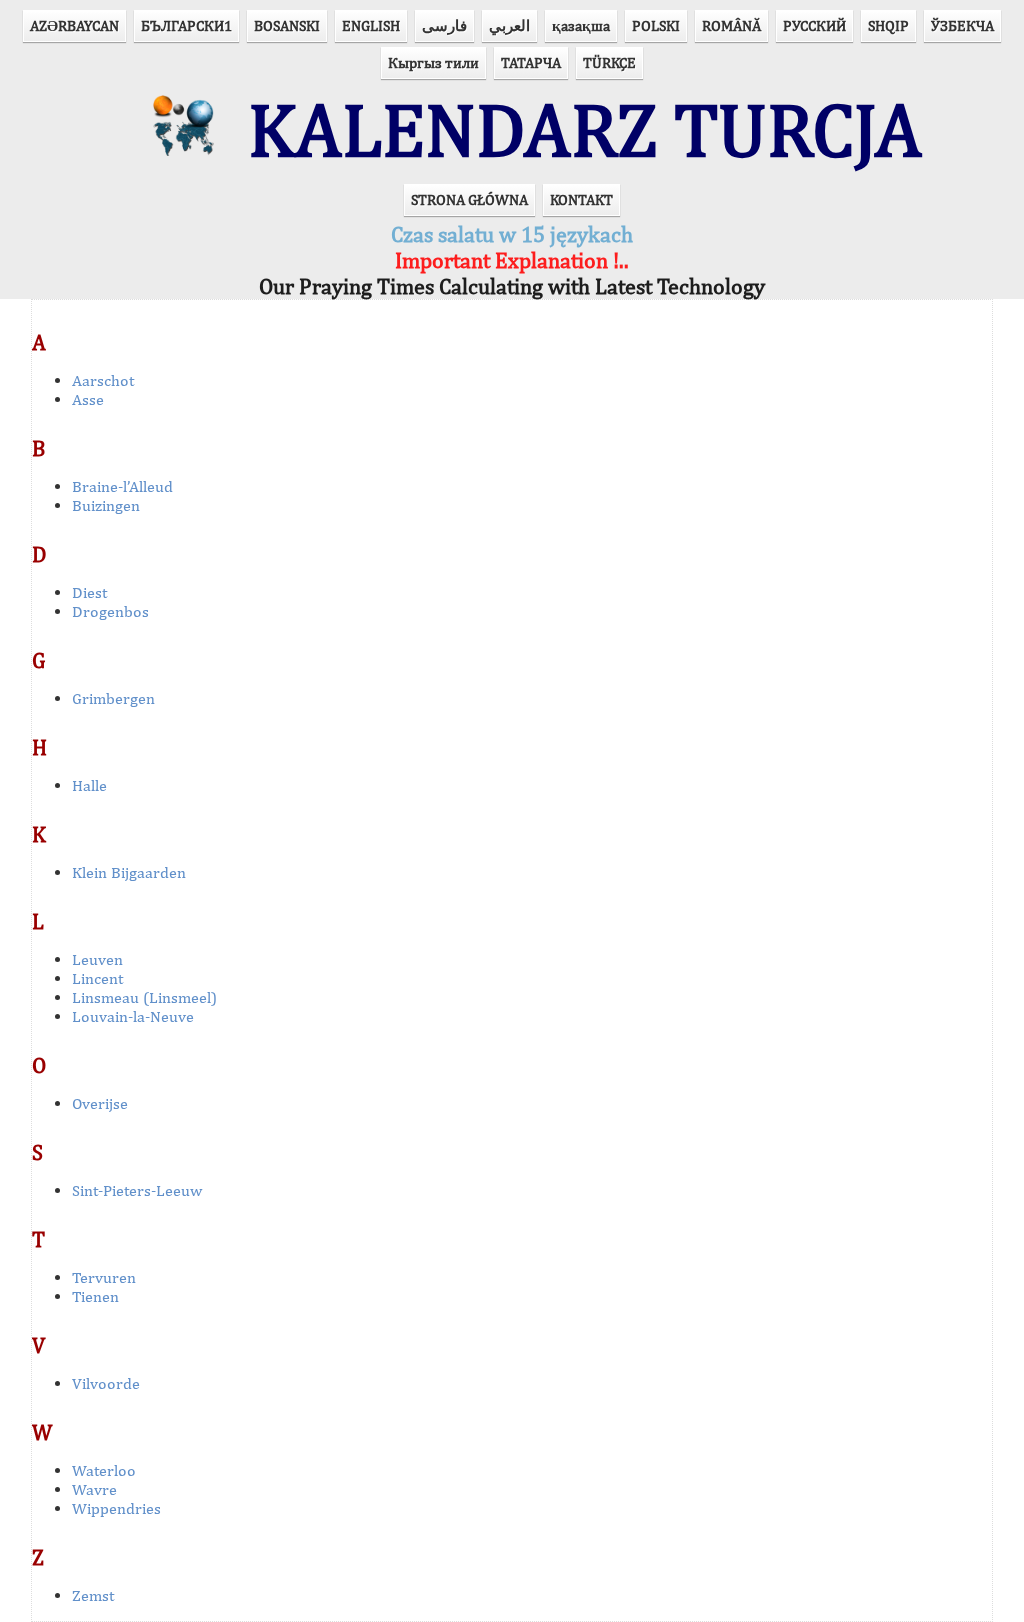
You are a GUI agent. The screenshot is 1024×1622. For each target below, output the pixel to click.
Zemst (93, 1595)
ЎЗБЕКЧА (962, 25)
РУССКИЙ (814, 25)
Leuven (97, 959)
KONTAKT (581, 199)
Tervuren (104, 1277)
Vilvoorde (106, 1383)
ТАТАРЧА (531, 62)
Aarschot (103, 380)
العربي (509, 25)
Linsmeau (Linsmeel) (144, 997)
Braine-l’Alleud (122, 486)
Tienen (95, 1296)
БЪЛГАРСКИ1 (186, 25)
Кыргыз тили (433, 62)
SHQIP (888, 25)
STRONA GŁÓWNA (469, 199)
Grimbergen (113, 698)
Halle (89, 785)
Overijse (100, 1103)
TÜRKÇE (609, 62)
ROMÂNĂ (731, 25)
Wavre (94, 1489)
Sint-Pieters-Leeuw (137, 1190)
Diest (89, 592)
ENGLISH (371, 25)
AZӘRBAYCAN (74, 25)
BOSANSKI (287, 25)
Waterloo (104, 1470)
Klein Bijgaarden (129, 872)
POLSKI (656, 25)
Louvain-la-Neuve (133, 1016)
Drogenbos (110, 611)
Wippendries (116, 1508)
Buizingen (106, 505)
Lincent (97, 978)
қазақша (581, 25)
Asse (88, 399)
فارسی (444, 25)
